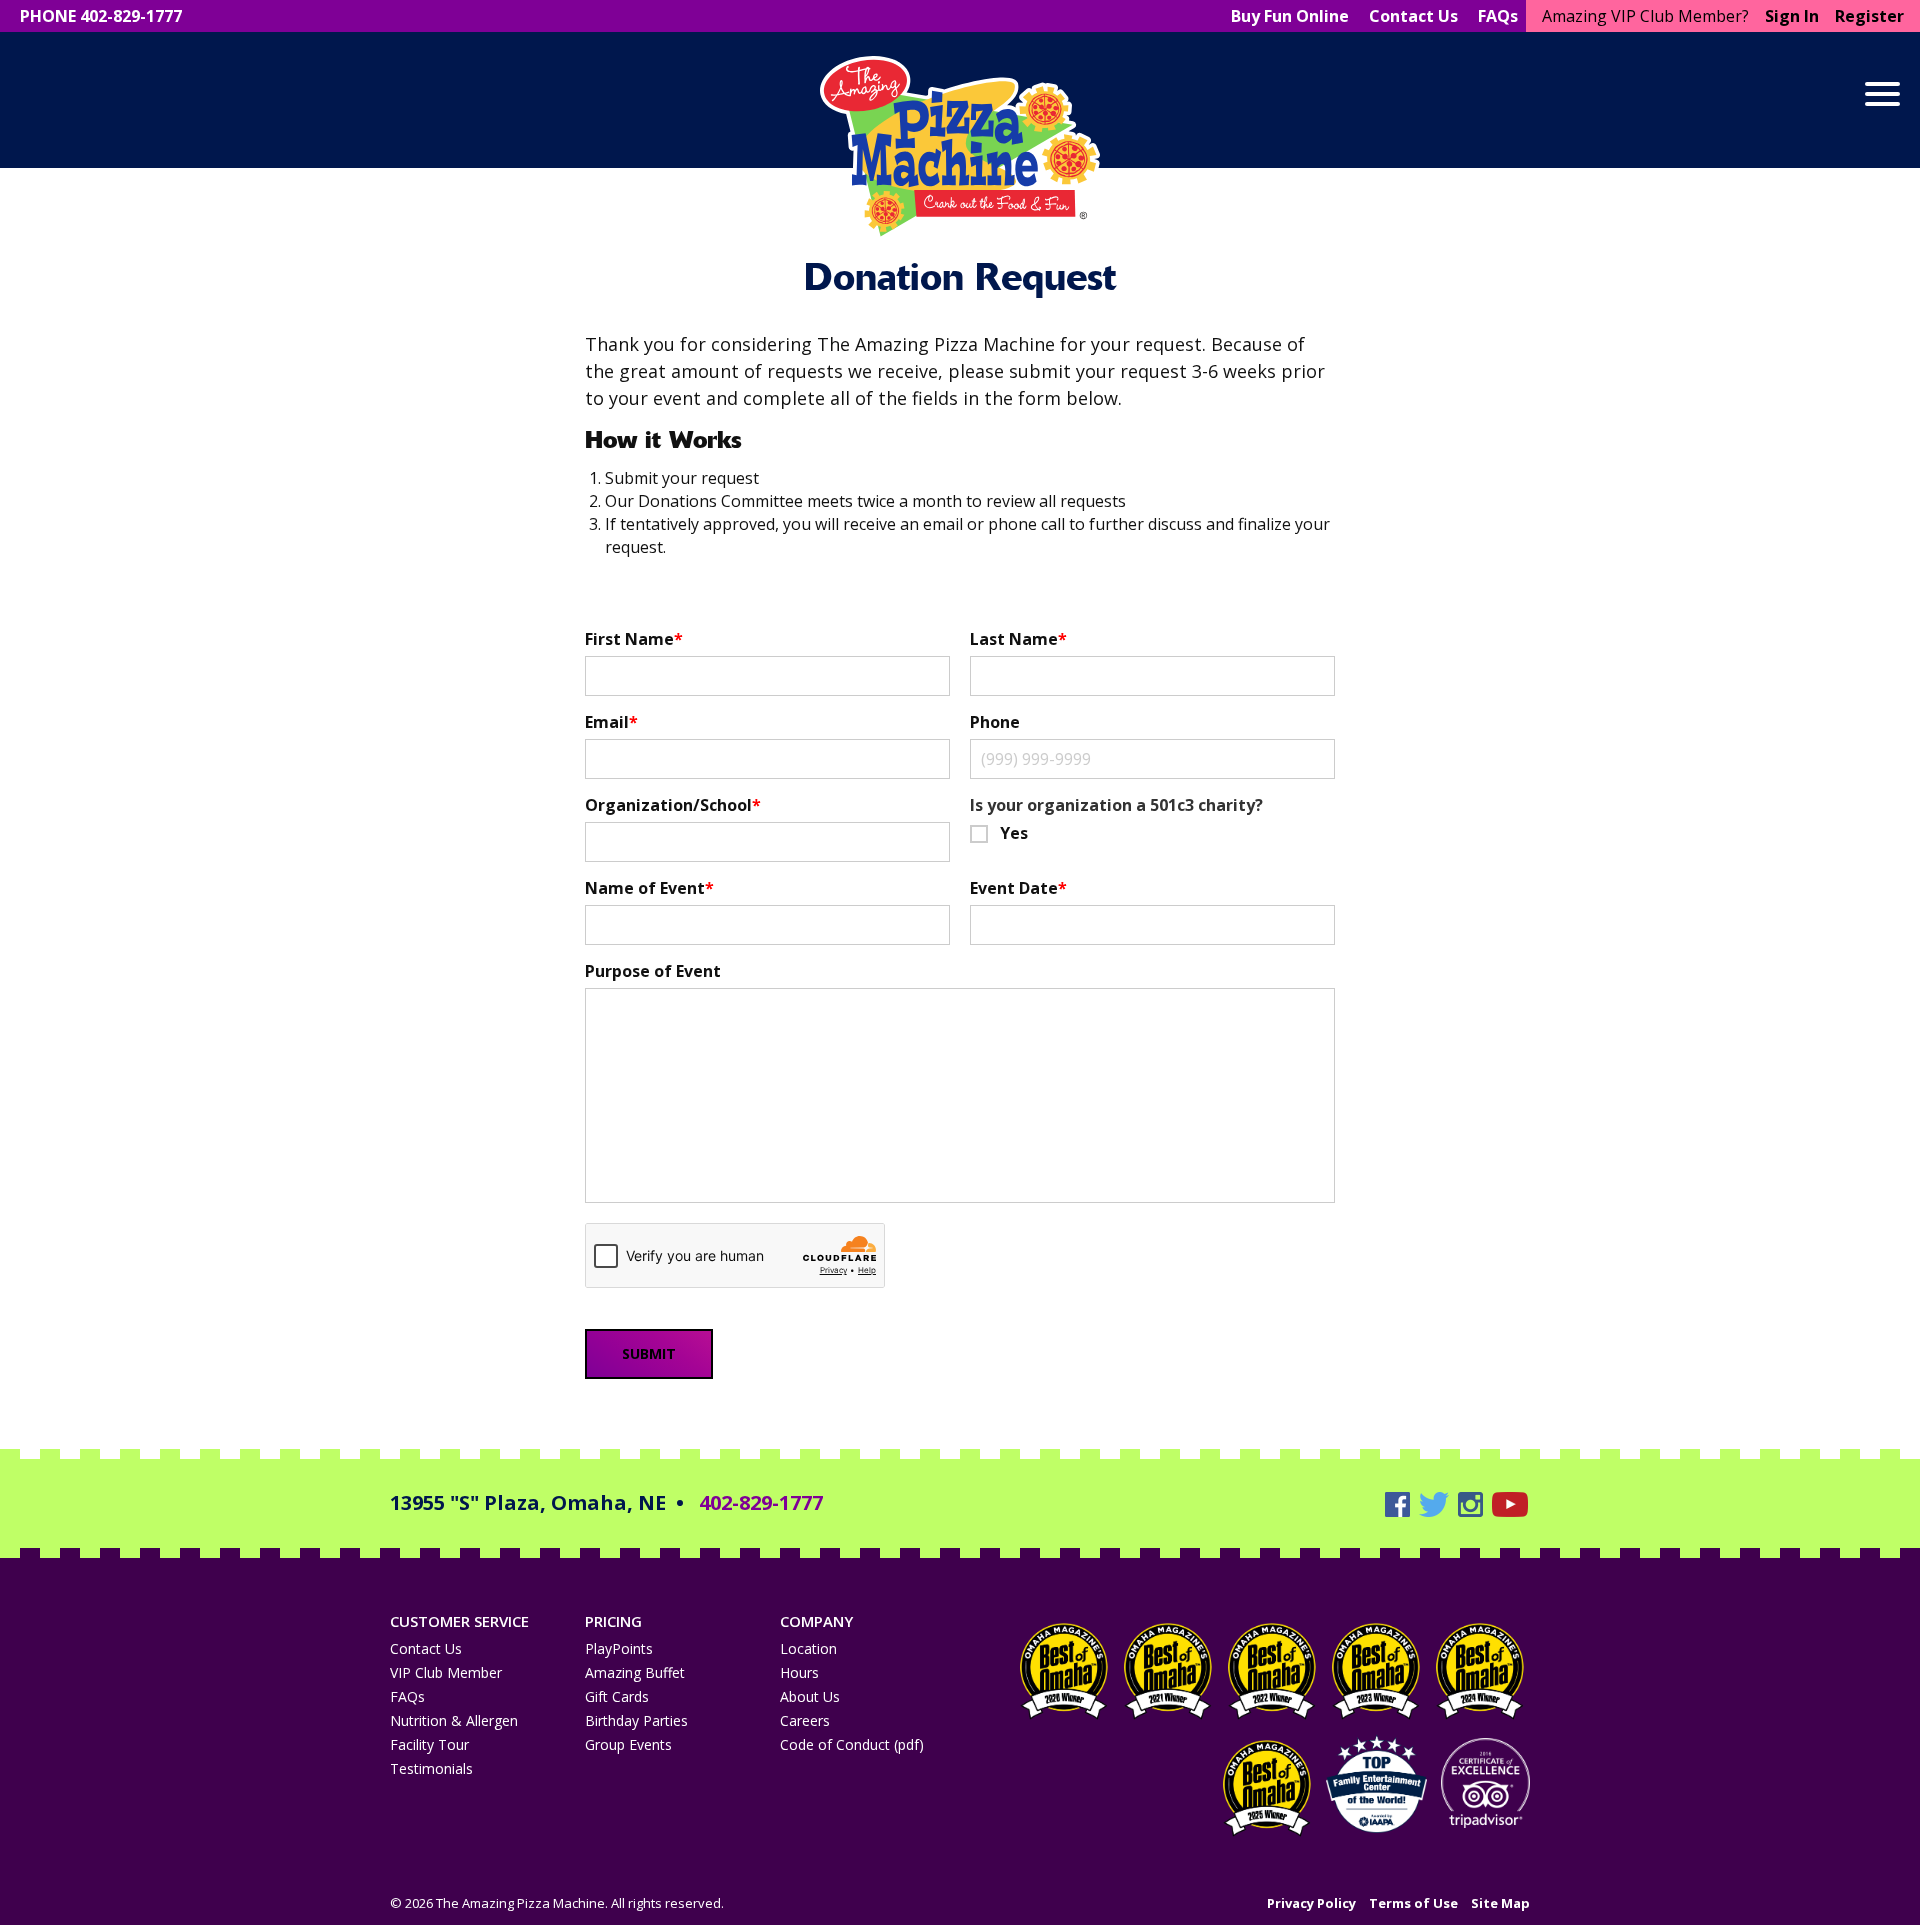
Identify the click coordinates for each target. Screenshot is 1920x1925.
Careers (805, 1720)
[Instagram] (1473, 1502)
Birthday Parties (636, 1720)
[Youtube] (1510, 1502)
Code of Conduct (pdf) (852, 1744)
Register (1869, 16)
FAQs (407, 1696)
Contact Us (426, 1648)
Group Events (628, 1744)
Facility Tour (429, 1744)
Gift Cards (617, 1696)
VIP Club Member (446, 1672)
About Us (810, 1696)
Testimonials (431, 1768)
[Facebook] (1400, 1502)
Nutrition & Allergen (454, 1720)
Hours (799, 1672)
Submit (649, 1353)
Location (808, 1648)
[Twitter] (1436, 1502)
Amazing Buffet (635, 1672)
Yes (1014, 833)
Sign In (1792, 16)
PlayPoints (619, 1648)
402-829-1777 (761, 1502)
